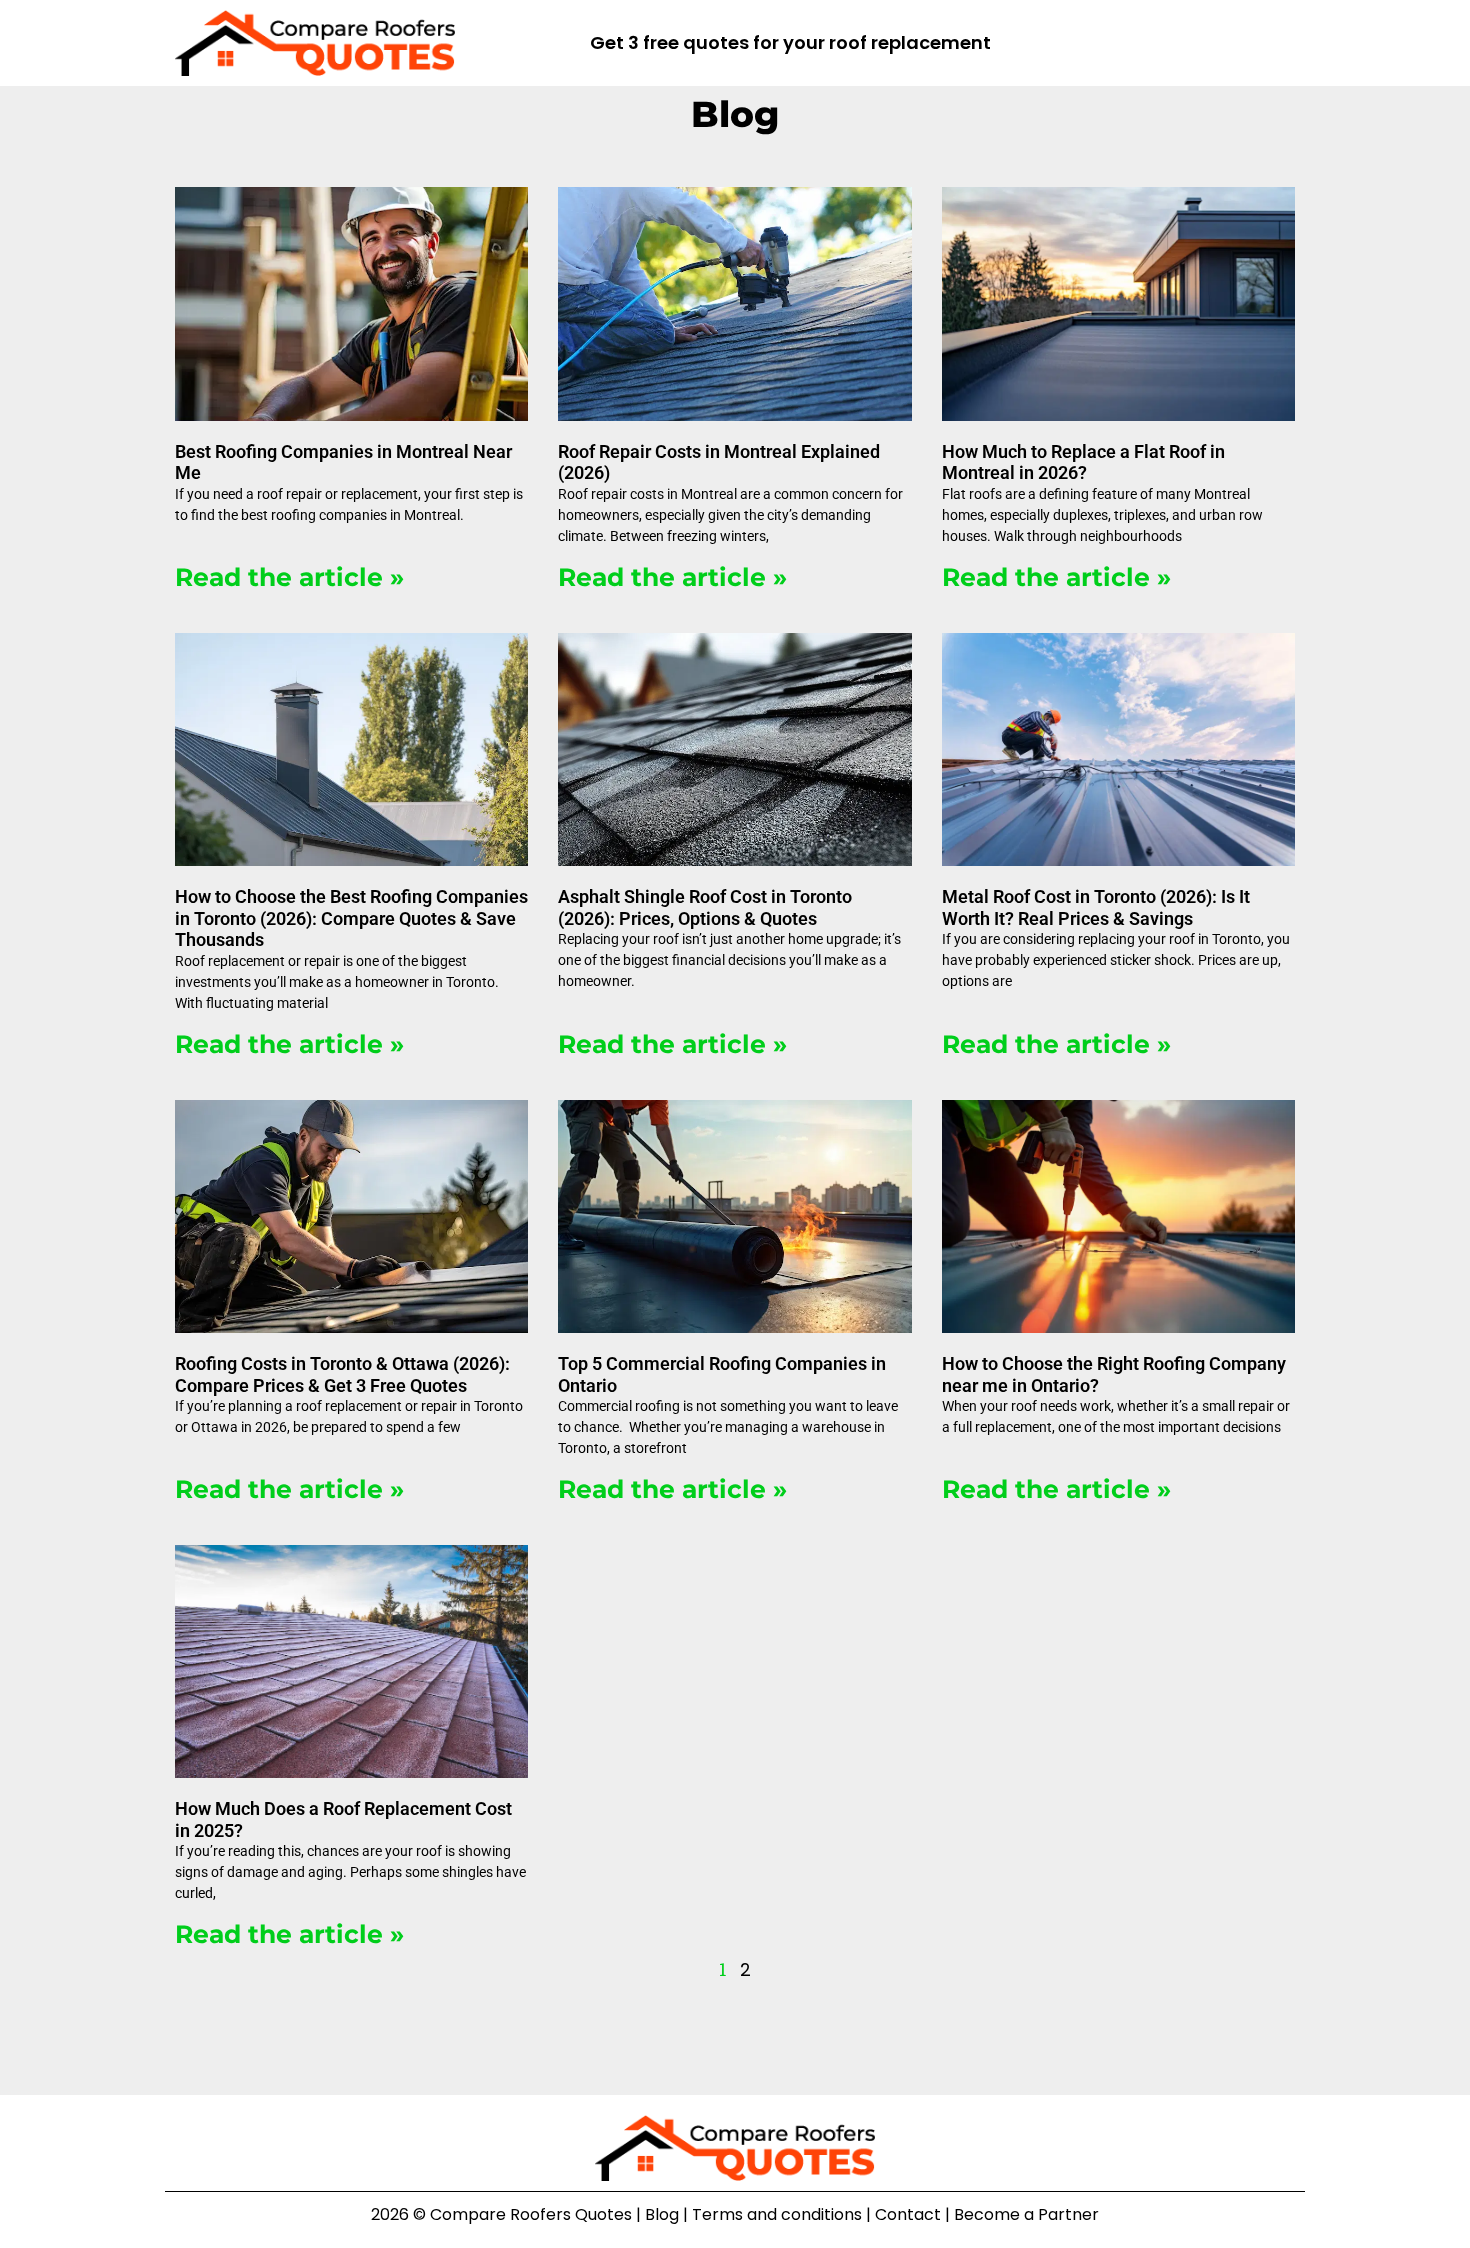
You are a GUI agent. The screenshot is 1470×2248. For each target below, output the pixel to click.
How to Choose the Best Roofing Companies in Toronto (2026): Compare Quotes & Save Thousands (351, 918)
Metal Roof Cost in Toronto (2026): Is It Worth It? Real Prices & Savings (1096, 907)
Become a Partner (1026, 2214)
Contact (908, 2214)
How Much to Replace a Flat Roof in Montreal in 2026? (1083, 462)
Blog (662, 2214)
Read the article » (289, 577)
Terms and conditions (777, 2214)
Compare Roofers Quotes (531, 2214)
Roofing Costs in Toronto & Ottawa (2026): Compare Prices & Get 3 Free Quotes (342, 1374)
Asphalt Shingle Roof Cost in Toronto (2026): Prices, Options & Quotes (705, 907)
